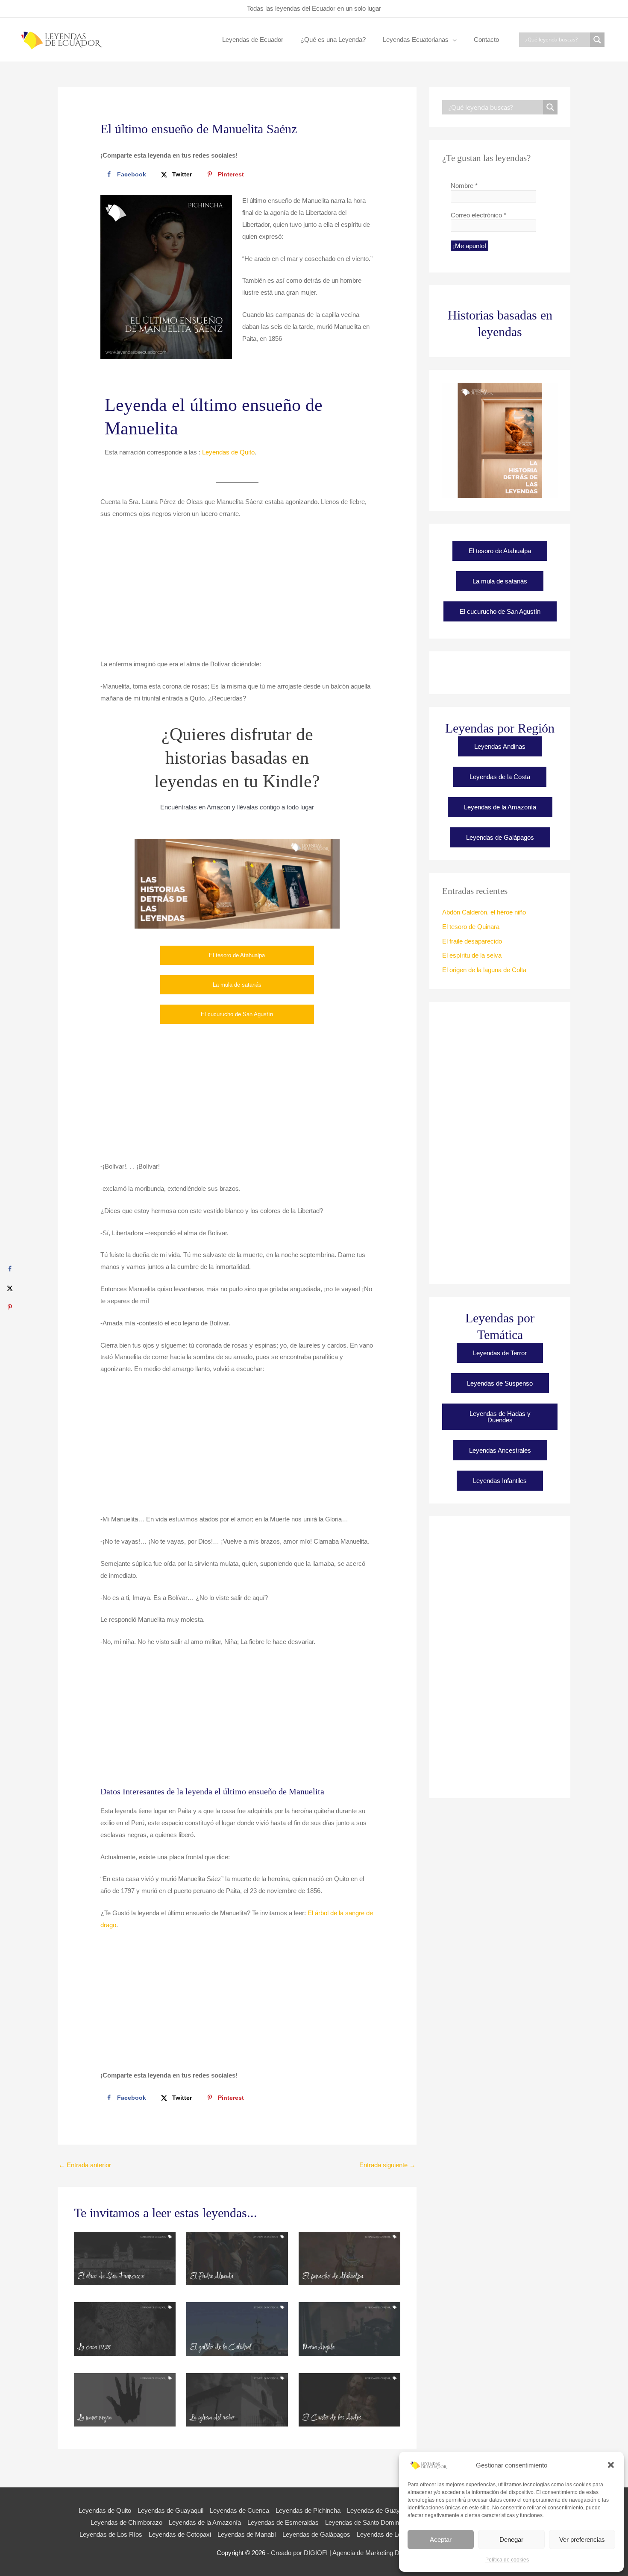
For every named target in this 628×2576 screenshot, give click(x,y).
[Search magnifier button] (597, 40)
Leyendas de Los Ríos (111, 2534)
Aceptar (441, 2539)
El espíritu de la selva (472, 955)
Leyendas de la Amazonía (500, 807)
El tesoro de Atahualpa (237, 955)
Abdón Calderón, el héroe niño (484, 912)
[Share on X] (10, 1288)
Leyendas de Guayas (377, 2510)
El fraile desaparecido (472, 941)
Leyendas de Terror (500, 1353)
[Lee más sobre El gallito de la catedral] (237, 2328)
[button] (611, 2465)
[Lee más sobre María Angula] (349, 2328)
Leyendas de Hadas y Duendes (500, 1417)
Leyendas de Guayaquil (170, 2510)
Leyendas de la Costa (500, 777)
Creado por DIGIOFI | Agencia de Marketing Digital (341, 2553)
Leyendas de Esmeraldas (283, 2522)
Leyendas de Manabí (247, 2534)
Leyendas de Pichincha (308, 2510)
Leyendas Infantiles (500, 1481)
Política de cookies (507, 2560)
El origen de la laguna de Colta (484, 970)
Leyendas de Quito (228, 452)
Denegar (511, 2539)
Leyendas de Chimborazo (126, 2522)
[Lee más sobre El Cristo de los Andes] (349, 2399)
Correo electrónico (478, 215)
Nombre (464, 186)
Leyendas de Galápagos (500, 837)
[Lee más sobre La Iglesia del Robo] (237, 2399)
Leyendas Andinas (500, 746)
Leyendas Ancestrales (500, 1450)
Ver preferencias (582, 2539)
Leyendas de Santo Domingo (365, 2522)
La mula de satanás (237, 985)
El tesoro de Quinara (471, 927)
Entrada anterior (85, 2165)
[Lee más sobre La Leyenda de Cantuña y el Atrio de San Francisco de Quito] (125, 2258)
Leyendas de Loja (381, 2534)
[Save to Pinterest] (10, 1307)
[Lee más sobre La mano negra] (125, 2399)
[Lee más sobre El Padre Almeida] (237, 2258)
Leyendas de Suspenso (500, 1383)
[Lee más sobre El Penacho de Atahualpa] (349, 2258)
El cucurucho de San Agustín (237, 1014)
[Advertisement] (237, 594)
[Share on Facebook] (10, 1269)
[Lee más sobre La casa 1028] (125, 2328)
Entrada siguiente (387, 2165)
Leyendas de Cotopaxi (180, 2534)
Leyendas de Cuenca (239, 2510)
